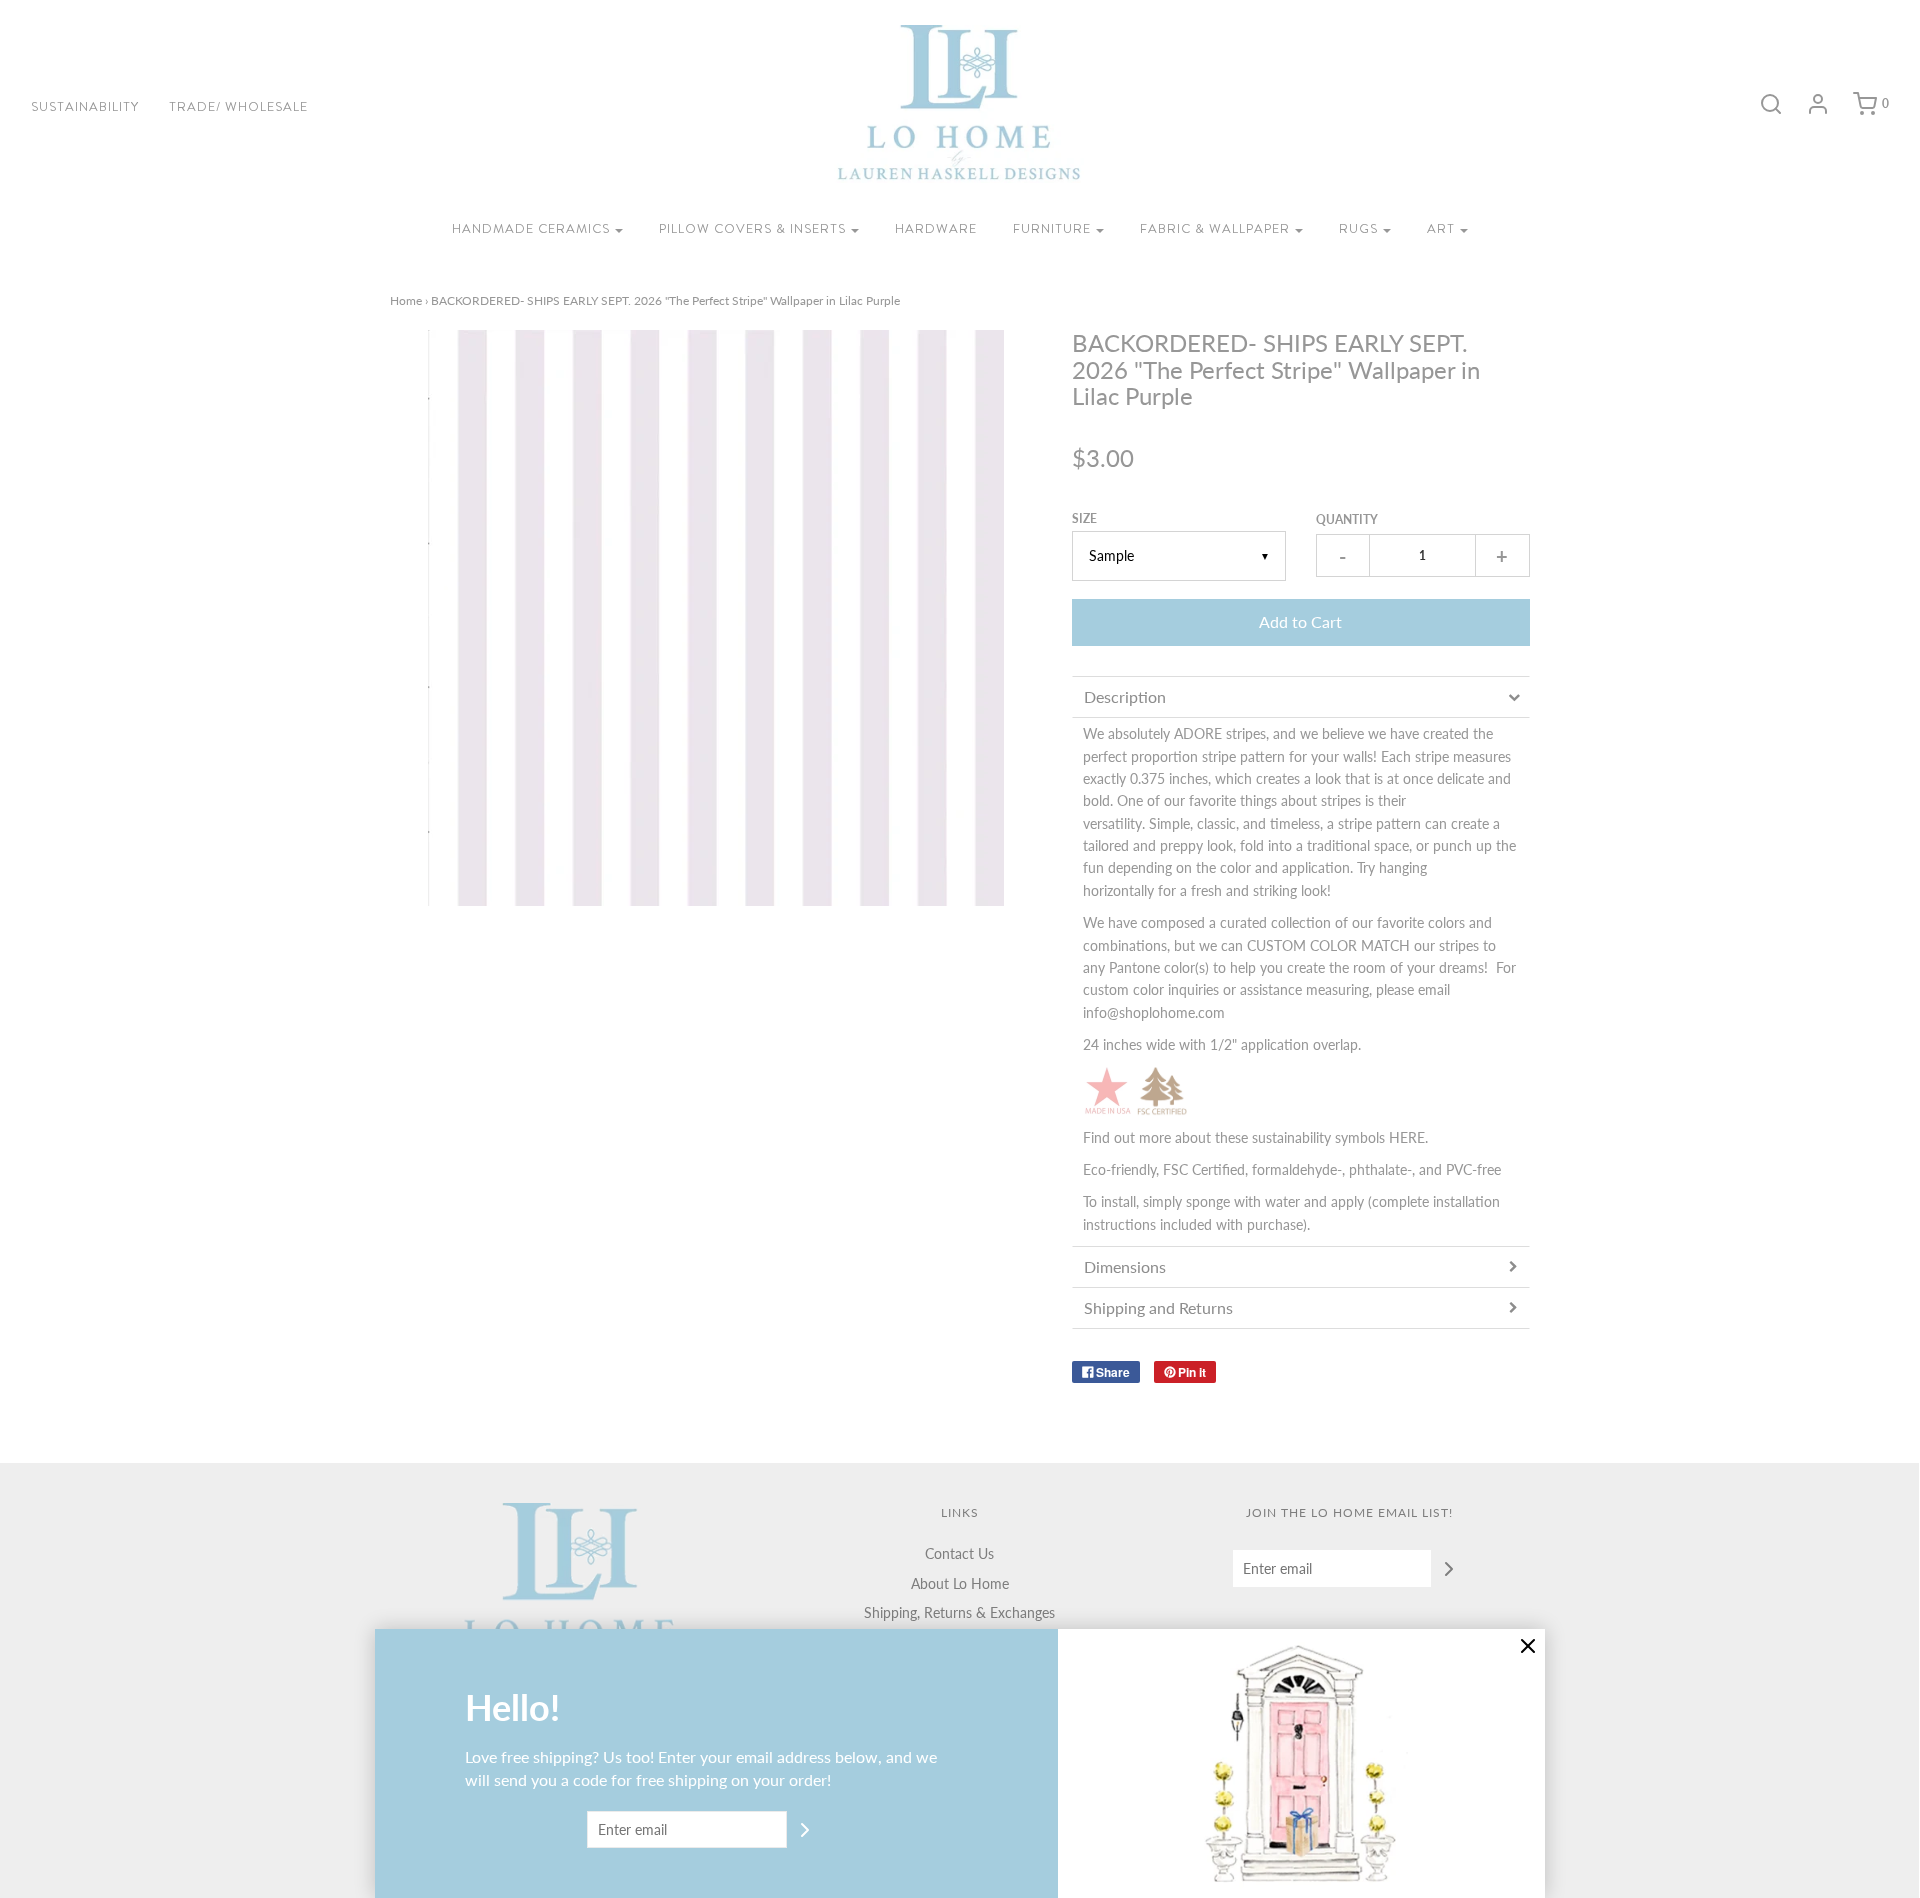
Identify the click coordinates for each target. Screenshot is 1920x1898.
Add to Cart (1300, 621)
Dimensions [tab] (1125, 1266)
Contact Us (959, 1553)
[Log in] (1808, 104)
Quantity (1347, 519)
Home (406, 300)
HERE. (1408, 1137)
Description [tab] (1125, 696)
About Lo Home (960, 1583)
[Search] (1761, 104)
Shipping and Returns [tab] (1160, 1307)
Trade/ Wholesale (238, 106)
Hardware (936, 228)
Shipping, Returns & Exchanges (959, 1612)
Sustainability (85, 106)
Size (1084, 518)
